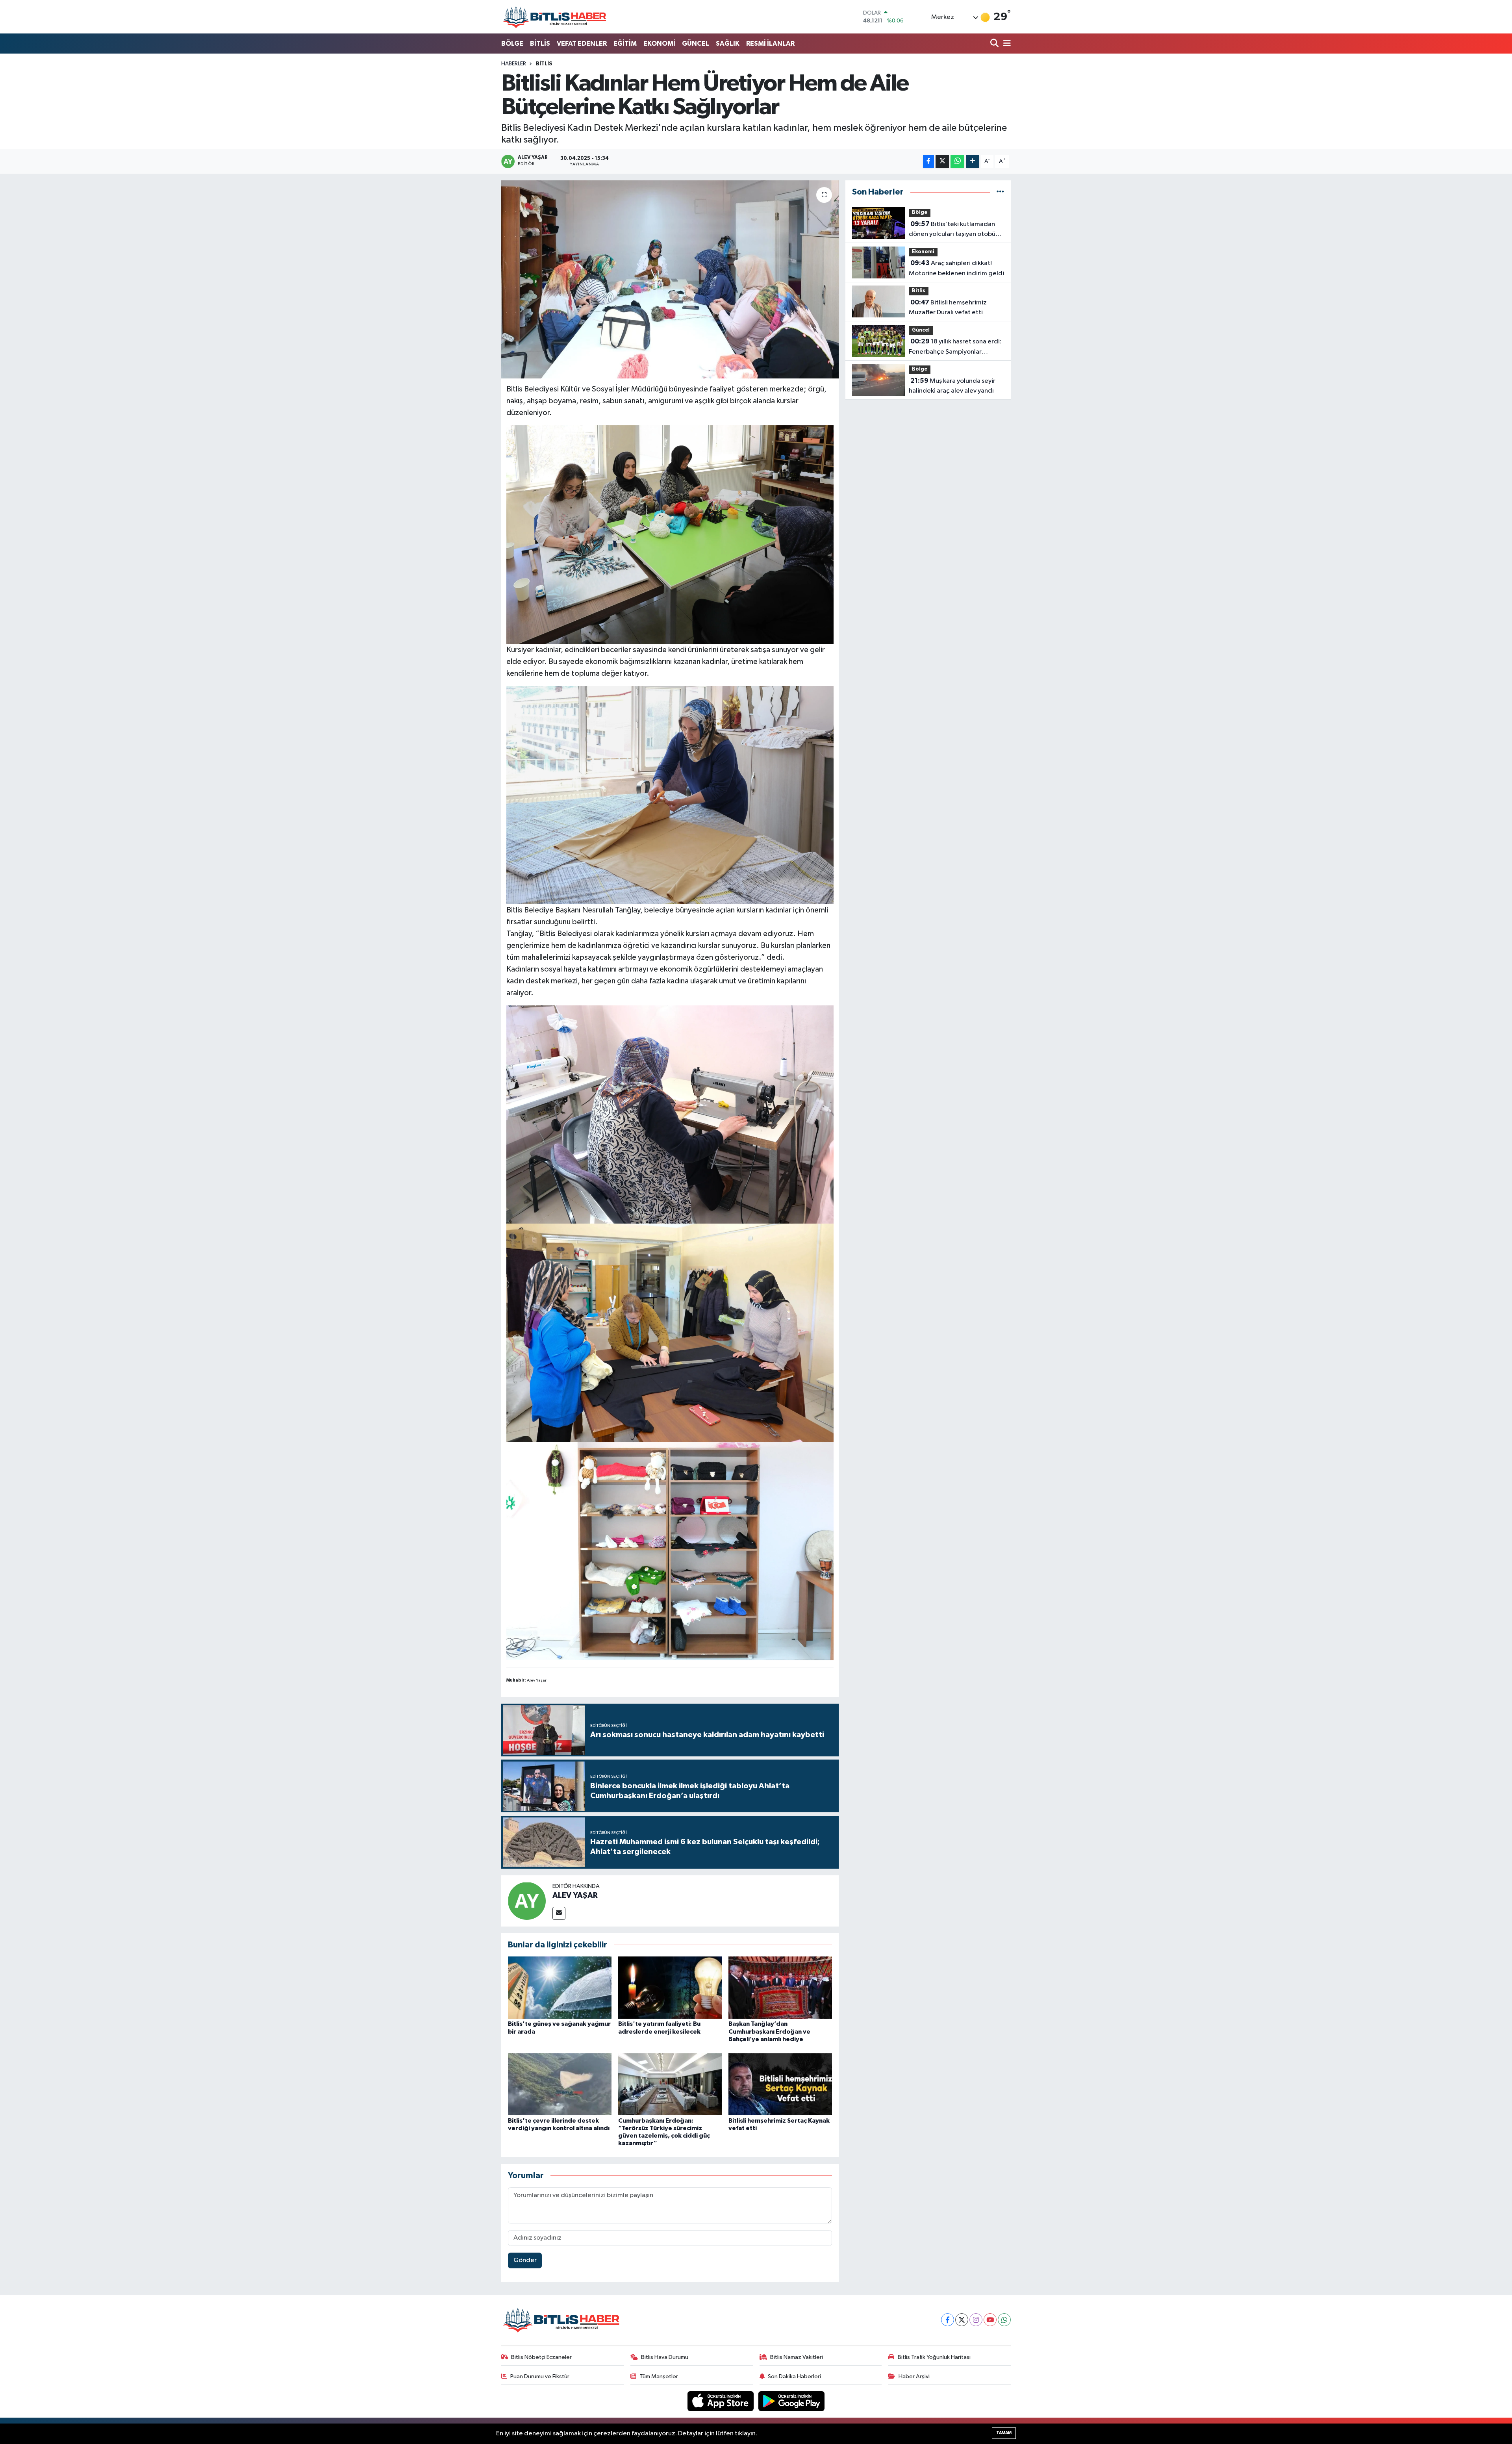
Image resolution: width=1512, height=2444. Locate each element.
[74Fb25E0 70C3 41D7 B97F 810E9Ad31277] (670, 1551)
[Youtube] (990, 2320)
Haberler (514, 64)
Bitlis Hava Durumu (665, 2357)
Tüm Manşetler (659, 2376)
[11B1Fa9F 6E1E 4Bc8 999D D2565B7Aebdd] (670, 534)
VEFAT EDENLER (582, 44)
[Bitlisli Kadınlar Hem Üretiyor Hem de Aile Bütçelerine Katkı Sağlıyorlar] (670, 279)
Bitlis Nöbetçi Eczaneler (541, 2357)
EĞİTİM (625, 44)
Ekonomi (923, 252)
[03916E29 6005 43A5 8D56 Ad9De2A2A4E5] (670, 1114)
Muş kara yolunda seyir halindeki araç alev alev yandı (952, 386)
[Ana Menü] (1006, 44)
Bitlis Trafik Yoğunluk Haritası (934, 2357)
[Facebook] (948, 2320)
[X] (962, 2320)
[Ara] (995, 44)
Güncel (921, 330)
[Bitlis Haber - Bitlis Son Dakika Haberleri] (554, 17)
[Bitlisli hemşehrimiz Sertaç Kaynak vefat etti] (780, 2084)
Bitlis (544, 64)
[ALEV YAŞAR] (527, 1901)
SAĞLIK (728, 44)
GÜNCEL (696, 44)
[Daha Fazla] (973, 162)
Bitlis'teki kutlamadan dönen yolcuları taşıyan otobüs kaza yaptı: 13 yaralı (953, 230)
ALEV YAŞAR (575, 1895)
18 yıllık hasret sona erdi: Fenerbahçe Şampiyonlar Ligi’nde (955, 347)
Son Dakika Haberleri (794, 2376)
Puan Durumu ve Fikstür (540, 2376)
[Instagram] (976, 2320)
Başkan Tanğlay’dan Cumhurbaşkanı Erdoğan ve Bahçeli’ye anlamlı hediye (769, 2031)
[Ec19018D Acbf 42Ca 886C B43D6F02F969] (670, 1332)
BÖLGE (512, 44)
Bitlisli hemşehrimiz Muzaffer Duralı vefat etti (948, 308)
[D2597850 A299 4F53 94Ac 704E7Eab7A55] (670, 795)
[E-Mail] (559, 1913)
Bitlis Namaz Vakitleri (797, 2357)
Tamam (1004, 2433)
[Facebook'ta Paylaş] (928, 162)
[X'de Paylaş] (942, 162)
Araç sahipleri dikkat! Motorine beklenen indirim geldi (956, 268)
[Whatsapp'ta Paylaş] (957, 162)
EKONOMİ (659, 44)
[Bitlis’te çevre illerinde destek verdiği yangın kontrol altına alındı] (560, 2084)
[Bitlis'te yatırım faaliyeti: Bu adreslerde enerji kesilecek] (670, 1987)
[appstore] (721, 2401)
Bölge (920, 212)
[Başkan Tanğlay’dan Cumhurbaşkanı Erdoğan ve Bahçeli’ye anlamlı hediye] (780, 1987)
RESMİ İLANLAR (770, 44)
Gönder (525, 2260)
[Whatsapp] (1004, 2320)
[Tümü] (1000, 192)
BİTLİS (540, 44)
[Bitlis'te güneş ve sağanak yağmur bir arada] (560, 1987)
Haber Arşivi (914, 2376)
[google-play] (792, 2401)
